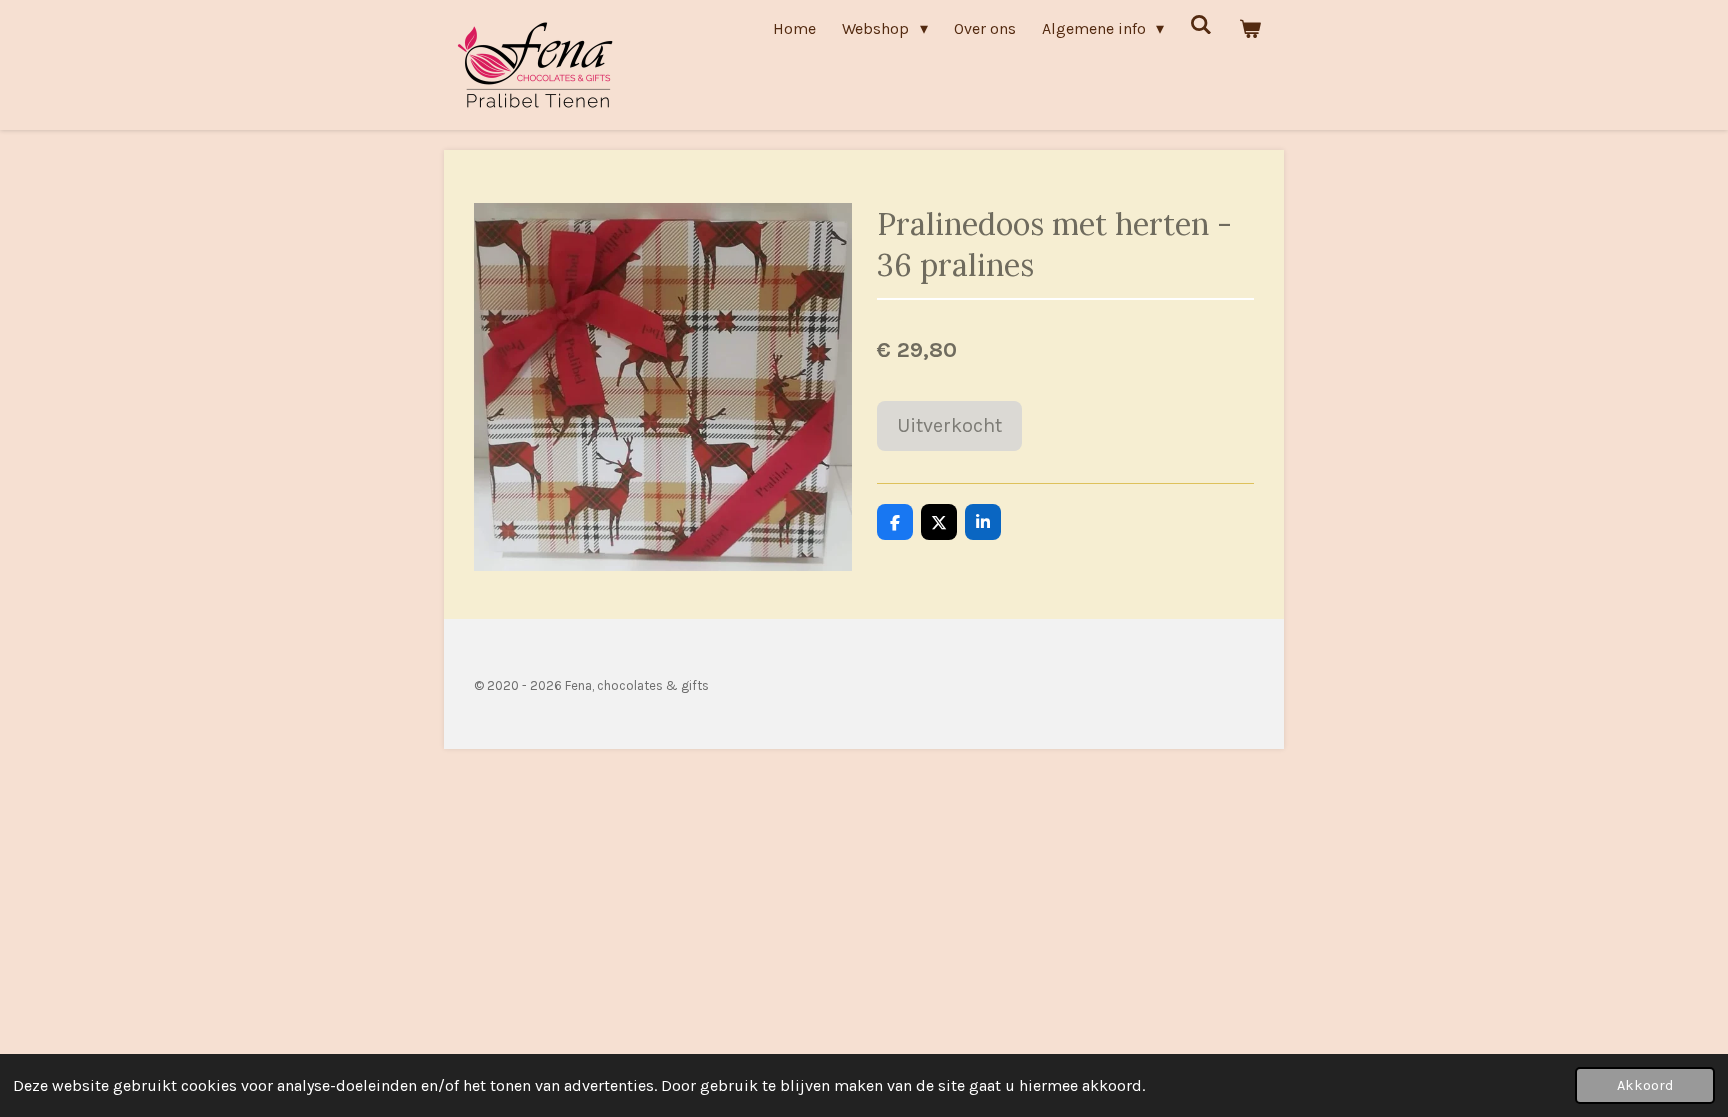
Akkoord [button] (1645, 1085)
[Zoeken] (1201, 24)
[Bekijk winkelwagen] (1250, 28)
